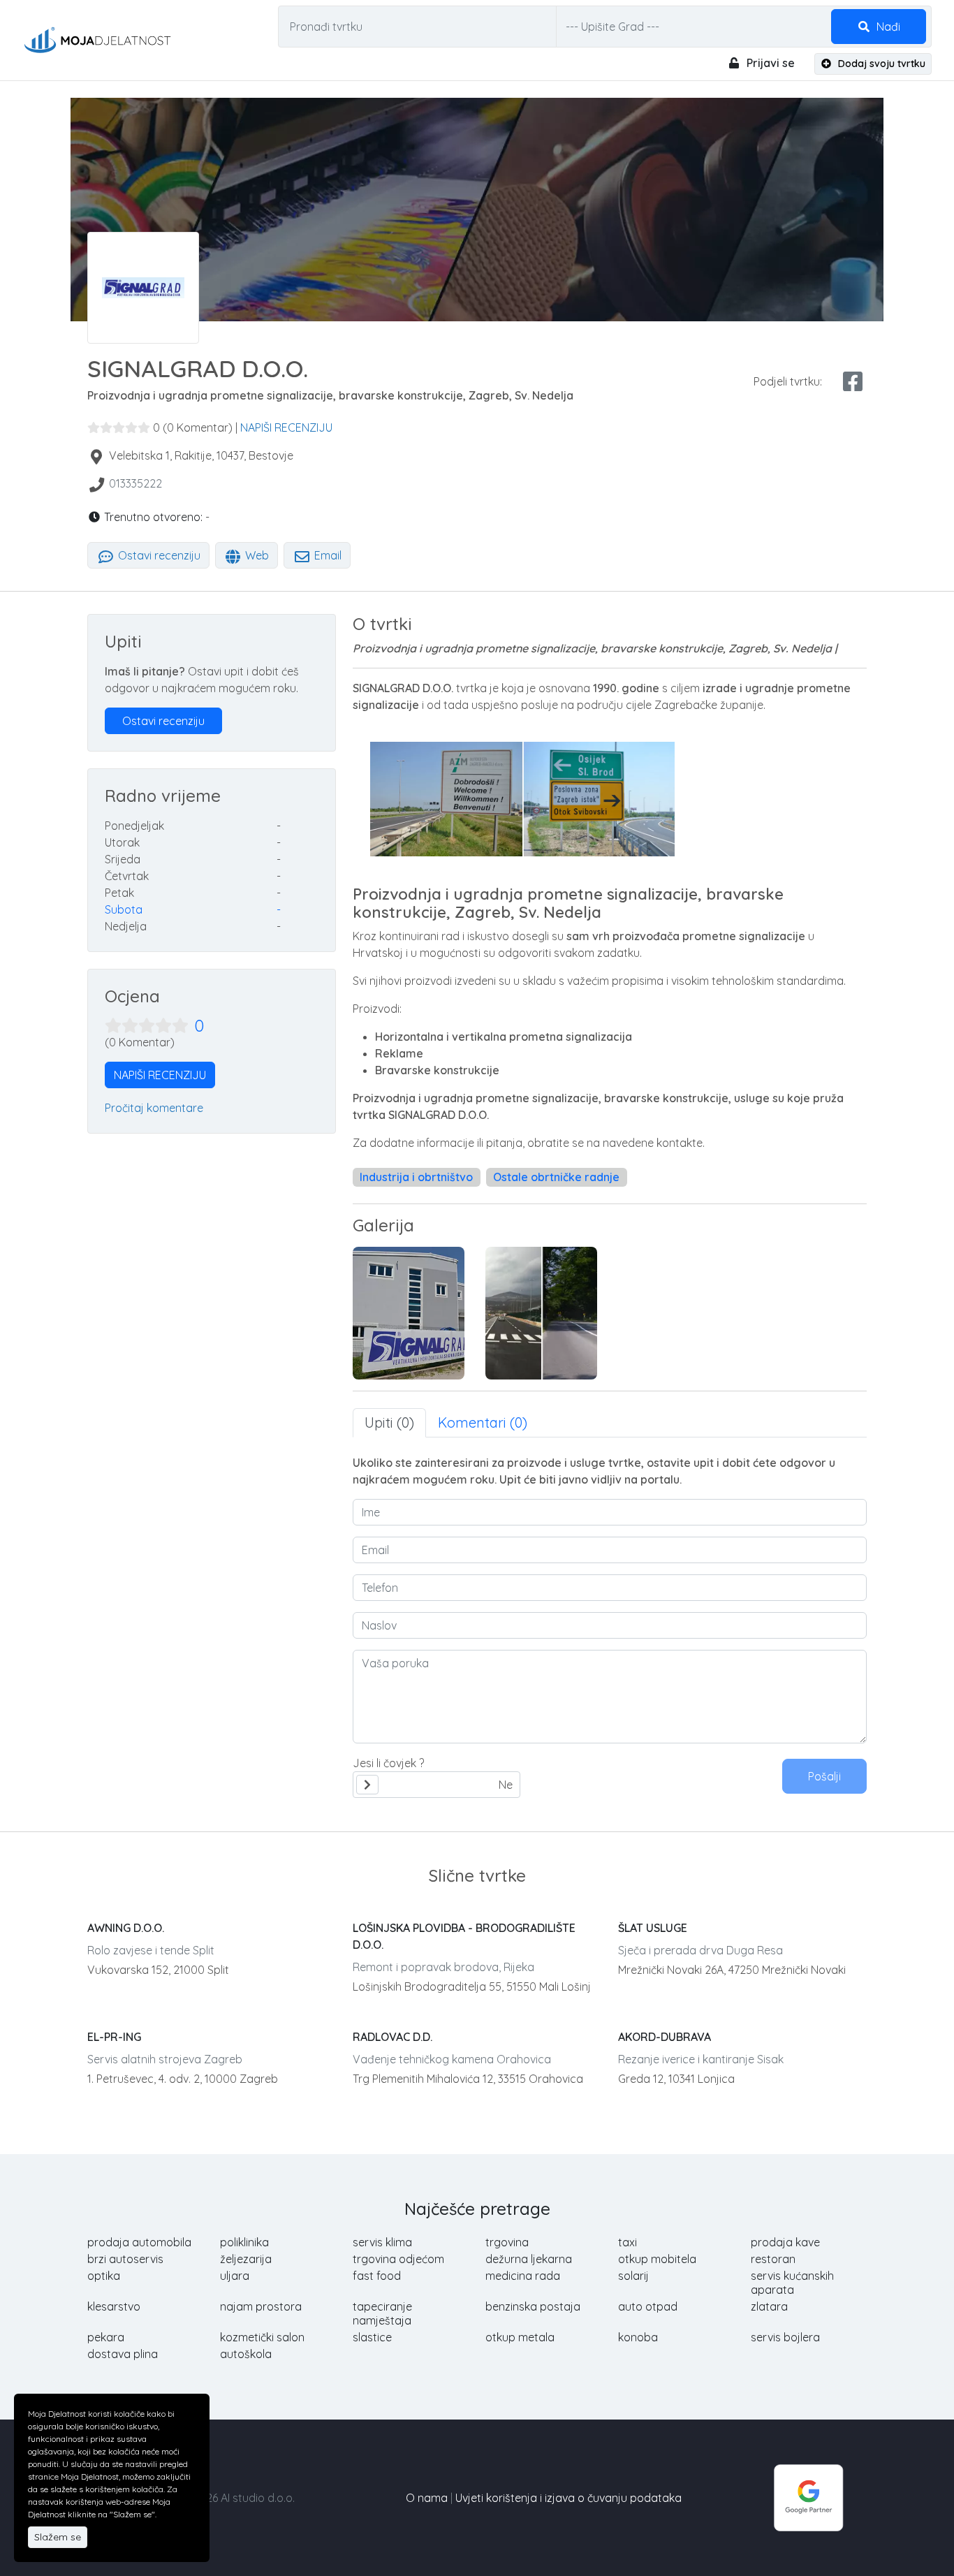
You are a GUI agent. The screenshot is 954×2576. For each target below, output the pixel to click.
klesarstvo (114, 2306)
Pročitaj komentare (154, 1108)
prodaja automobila (139, 2242)
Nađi (887, 27)
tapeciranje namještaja (382, 2313)
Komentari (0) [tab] (483, 1422)
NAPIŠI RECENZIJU (286, 427)
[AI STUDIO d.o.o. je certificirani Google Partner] (809, 2496)
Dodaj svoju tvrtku (880, 64)
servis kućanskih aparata (792, 2283)
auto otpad (648, 2306)
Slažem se (58, 2537)
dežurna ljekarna (529, 2259)
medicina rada (523, 2276)
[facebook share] (853, 381)
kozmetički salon (262, 2337)
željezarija (246, 2259)
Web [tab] (256, 555)
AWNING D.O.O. (126, 1928)
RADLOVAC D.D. (392, 2037)
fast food (377, 2276)
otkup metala (520, 2337)
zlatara (769, 2306)
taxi (628, 2242)
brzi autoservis (125, 2259)
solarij (633, 2276)
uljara (235, 2276)
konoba (638, 2337)
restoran (773, 2259)
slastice (372, 2337)
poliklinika (244, 2242)
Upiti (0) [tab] (389, 1422)
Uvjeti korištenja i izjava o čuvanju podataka (568, 2498)
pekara (106, 2337)
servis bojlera (785, 2337)
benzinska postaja (533, 2306)
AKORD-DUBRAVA (665, 2037)
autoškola (246, 2354)
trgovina (507, 2242)
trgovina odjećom (398, 2259)
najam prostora (261, 2306)
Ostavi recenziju (158, 555)
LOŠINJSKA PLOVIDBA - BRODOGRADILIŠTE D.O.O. (464, 1936)
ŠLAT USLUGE (653, 1928)
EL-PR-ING (114, 2037)
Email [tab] (326, 555)
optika (104, 2276)
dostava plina (123, 2354)
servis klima (382, 2242)
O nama (427, 2498)
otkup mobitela (657, 2259)
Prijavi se (769, 63)
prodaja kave (785, 2242)
